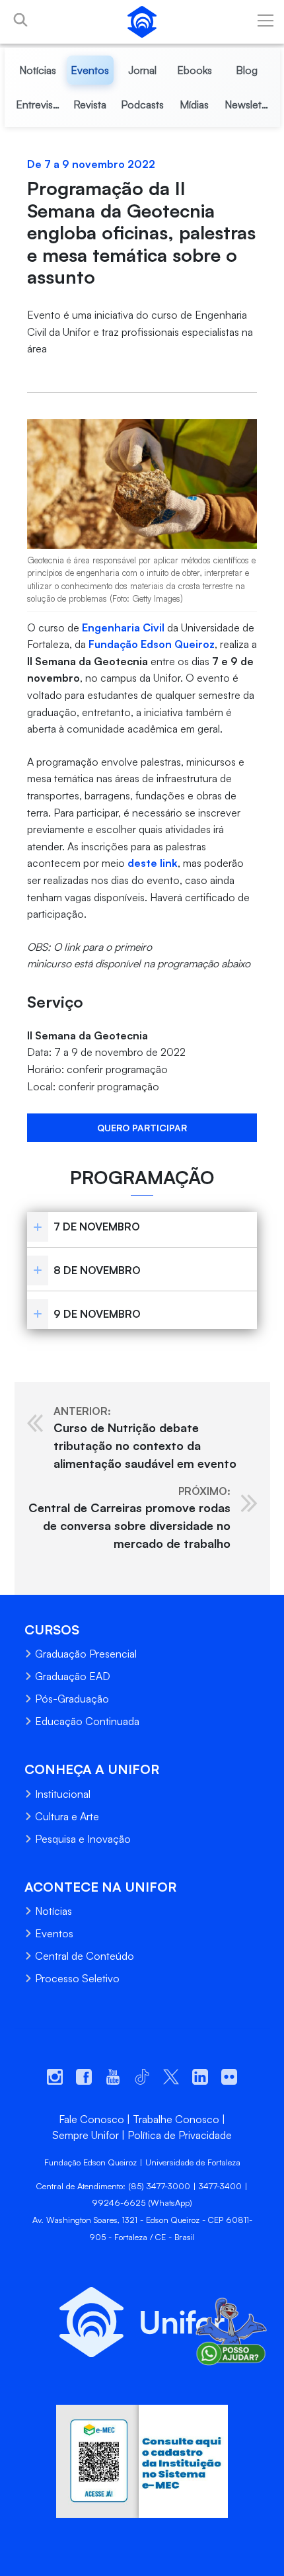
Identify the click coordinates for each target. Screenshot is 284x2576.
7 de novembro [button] (97, 1227)
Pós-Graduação (72, 1699)
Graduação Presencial (86, 1654)
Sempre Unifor (86, 2135)
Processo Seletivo (77, 1978)
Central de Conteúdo (85, 1956)
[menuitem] (38, 70)
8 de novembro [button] (97, 1270)
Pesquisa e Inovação (83, 1839)
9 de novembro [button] (97, 1314)
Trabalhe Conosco (176, 2119)
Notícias (53, 1911)
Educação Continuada (87, 1721)
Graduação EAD (73, 1676)
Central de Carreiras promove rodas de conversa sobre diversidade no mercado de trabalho (129, 1517)
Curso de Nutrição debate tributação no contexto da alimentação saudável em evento (145, 1437)
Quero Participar (142, 1128)
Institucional (63, 1794)
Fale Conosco (91, 2119)
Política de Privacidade (180, 2135)
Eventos (54, 1933)
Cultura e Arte (67, 1816)
